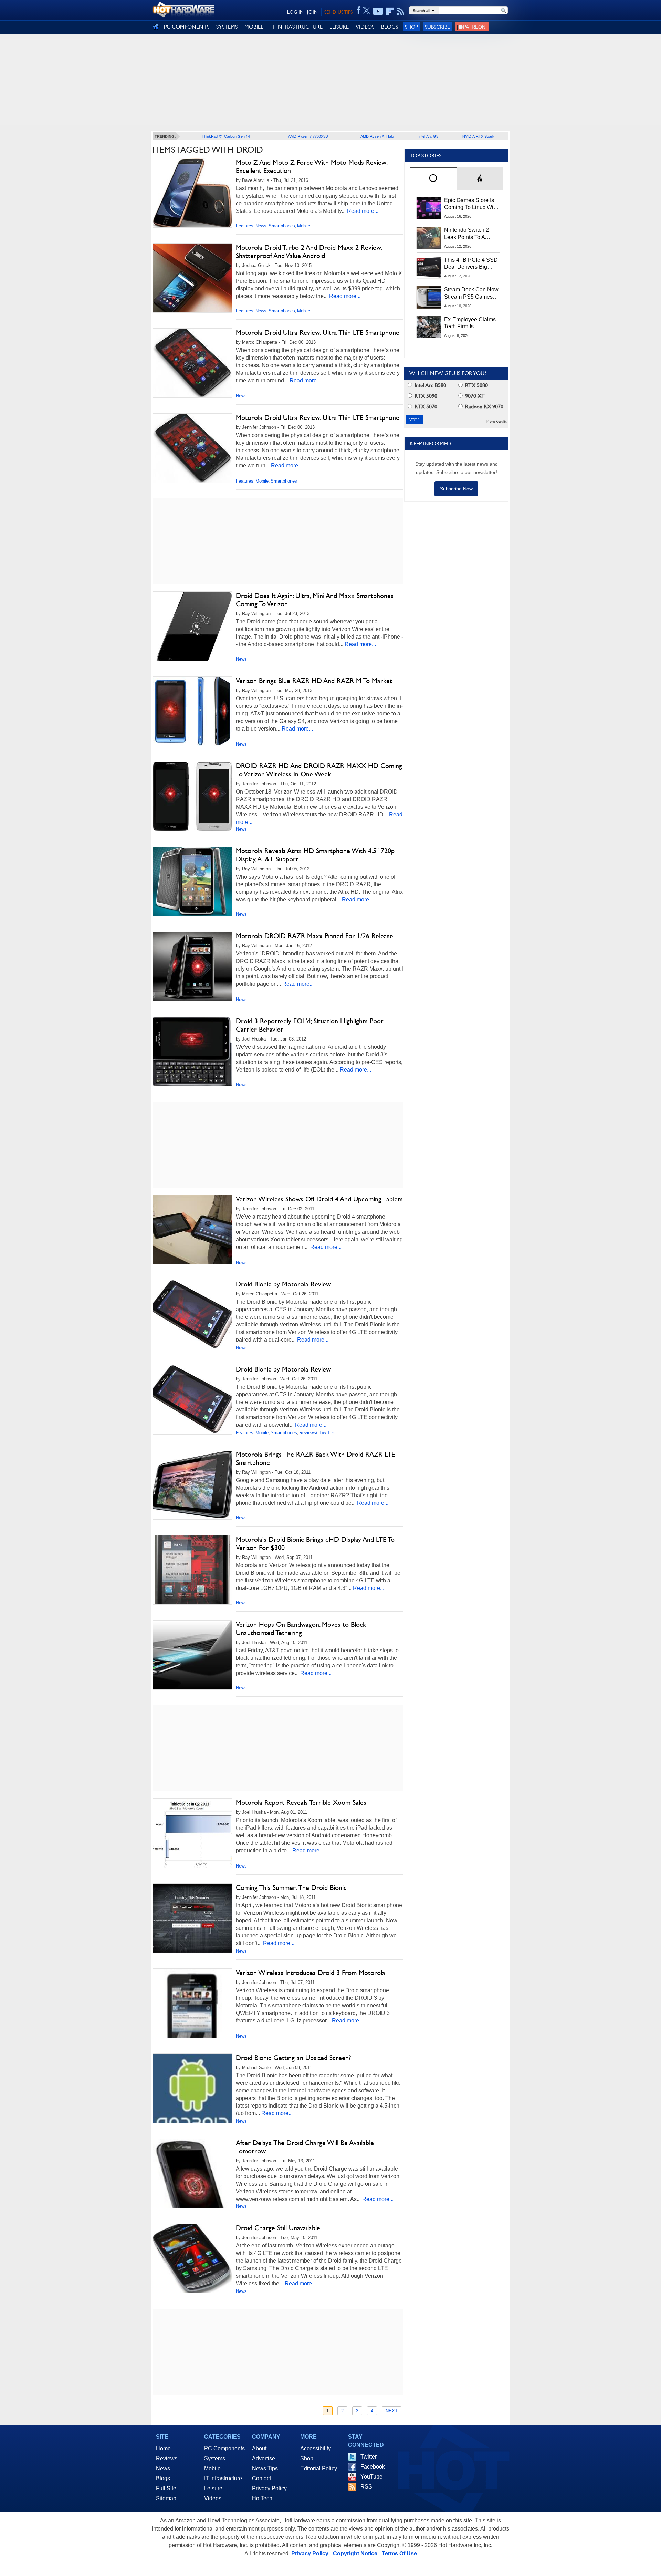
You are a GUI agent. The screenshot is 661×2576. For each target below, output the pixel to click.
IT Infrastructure (223, 2478)
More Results (497, 421)
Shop (411, 27)
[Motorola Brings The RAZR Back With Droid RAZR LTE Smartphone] (192, 1485)
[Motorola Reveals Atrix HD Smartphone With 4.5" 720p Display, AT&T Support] (192, 881)
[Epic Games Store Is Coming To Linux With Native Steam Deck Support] (429, 208)
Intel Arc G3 (428, 136)
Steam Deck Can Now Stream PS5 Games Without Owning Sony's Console (471, 293)
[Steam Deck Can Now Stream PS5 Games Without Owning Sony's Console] (429, 297)
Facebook (373, 2467)
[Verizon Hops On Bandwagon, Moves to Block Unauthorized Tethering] (192, 1655)
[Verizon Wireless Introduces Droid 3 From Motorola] (192, 2022)
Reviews (167, 2458)
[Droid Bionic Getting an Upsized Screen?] (192, 2093)
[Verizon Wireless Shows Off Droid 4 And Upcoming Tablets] (192, 1230)
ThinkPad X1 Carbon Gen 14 (226, 136)
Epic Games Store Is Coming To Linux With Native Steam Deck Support (471, 204)
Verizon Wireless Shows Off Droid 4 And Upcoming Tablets (319, 1199)
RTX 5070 (425, 407)
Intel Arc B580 (430, 385)
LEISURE (339, 27)
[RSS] (401, 11)
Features (245, 226)
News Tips (265, 2468)
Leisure (213, 2488)
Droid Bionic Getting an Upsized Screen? (293, 2058)
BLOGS (390, 27)
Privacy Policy (269, 2488)
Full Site (166, 2488)
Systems (215, 2458)
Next (392, 2411)
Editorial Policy (319, 2468)
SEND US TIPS (338, 12)
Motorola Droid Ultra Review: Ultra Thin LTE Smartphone (318, 332)
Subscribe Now (456, 489)
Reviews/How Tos (317, 1433)
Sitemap (166, 2498)
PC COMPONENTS (187, 27)
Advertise (264, 2458)
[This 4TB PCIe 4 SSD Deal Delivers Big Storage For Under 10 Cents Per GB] (429, 268)
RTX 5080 (476, 385)
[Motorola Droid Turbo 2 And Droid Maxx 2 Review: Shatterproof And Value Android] (192, 280)
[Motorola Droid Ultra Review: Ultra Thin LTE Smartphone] (192, 363)
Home (163, 2448)
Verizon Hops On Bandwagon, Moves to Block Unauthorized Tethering (301, 1628)
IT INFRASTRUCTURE (296, 27)
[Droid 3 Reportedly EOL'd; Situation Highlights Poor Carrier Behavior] (192, 1052)
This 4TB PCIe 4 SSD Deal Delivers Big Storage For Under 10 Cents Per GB (471, 264)
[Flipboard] (390, 11)
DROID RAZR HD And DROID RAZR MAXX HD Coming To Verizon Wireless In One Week (319, 770)
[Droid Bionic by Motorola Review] (192, 1315)
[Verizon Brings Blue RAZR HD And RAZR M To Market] (192, 711)
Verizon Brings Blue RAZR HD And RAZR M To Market (314, 681)
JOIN (312, 12)
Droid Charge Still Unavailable (278, 2228)
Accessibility (316, 2448)
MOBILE (254, 27)
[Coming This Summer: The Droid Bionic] (192, 1918)
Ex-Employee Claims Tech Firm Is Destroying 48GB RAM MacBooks (470, 323)
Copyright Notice (355, 2553)
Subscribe (437, 27)
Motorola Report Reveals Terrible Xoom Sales (301, 1802)
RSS (366, 2487)
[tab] (433, 179)
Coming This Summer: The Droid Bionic (291, 1887)
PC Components (224, 2448)
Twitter (369, 2457)
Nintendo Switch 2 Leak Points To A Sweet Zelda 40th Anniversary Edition (468, 234)
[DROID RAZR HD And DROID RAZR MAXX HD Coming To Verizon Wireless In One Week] (192, 796)
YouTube (371, 2477)
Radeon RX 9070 (484, 407)
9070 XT (474, 396)
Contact (261, 2478)
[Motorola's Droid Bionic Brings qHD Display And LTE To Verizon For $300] (192, 1570)
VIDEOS (365, 27)
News (261, 226)
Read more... (363, 211)
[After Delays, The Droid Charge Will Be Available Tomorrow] (192, 2193)
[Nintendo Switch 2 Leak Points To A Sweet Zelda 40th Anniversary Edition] (429, 238)
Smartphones (282, 226)
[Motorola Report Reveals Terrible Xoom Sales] (192, 1833)
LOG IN (295, 12)
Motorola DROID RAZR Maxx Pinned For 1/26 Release (314, 936)
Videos (213, 2498)
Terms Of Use (399, 2553)
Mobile (304, 226)
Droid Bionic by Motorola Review (283, 1284)
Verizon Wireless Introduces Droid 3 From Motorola (311, 1973)
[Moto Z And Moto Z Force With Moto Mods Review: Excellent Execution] (192, 194)
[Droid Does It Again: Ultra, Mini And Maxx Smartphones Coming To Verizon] (192, 626)
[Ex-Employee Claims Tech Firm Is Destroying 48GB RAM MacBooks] (429, 327)
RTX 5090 (425, 396)
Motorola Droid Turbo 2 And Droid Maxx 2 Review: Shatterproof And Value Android (309, 251)
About (259, 2448)
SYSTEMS (227, 27)
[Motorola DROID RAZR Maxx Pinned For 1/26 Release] (192, 966)
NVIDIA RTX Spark (478, 136)
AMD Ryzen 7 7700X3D (308, 136)
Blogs (163, 2478)
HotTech (262, 2498)
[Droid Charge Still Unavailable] (192, 2258)
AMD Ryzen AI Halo (377, 136)
